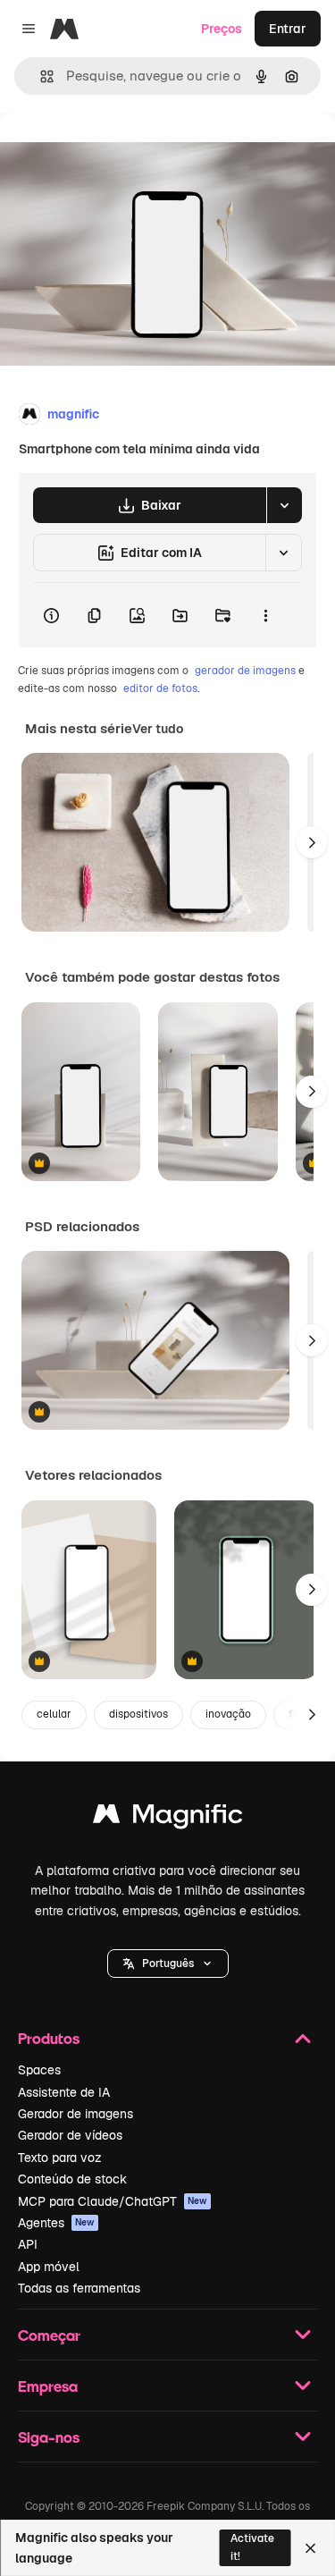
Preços (222, 29)
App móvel (49, 2267)
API (28, 2244)
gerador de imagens (245, 671)
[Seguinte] (312, 842)
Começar (49, 2335)
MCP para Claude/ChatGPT (113, 2201)
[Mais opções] (265, 615)
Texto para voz (60, 2158)
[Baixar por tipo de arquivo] (284, 505)
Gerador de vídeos (70, 2135)
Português (168, 1964)
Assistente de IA (64, 2092)
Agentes (56, 2223)
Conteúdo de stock (72, 2179)
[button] (168, 1964)
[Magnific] (168, 1818)
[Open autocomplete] (40, 76)
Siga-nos (49, 2437)
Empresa (48, 2386)
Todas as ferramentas (79, 2288)
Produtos (49, 2038)
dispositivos (138, 1714)
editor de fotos (160, 688)
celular (54, 1714)
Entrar (288, 29)
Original (114, 153)
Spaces (39, 2070)
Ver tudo (158, 729)
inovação (228, 1714)
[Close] (310, 2548)
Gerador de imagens (75, 2114)
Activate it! (252, 2547)
